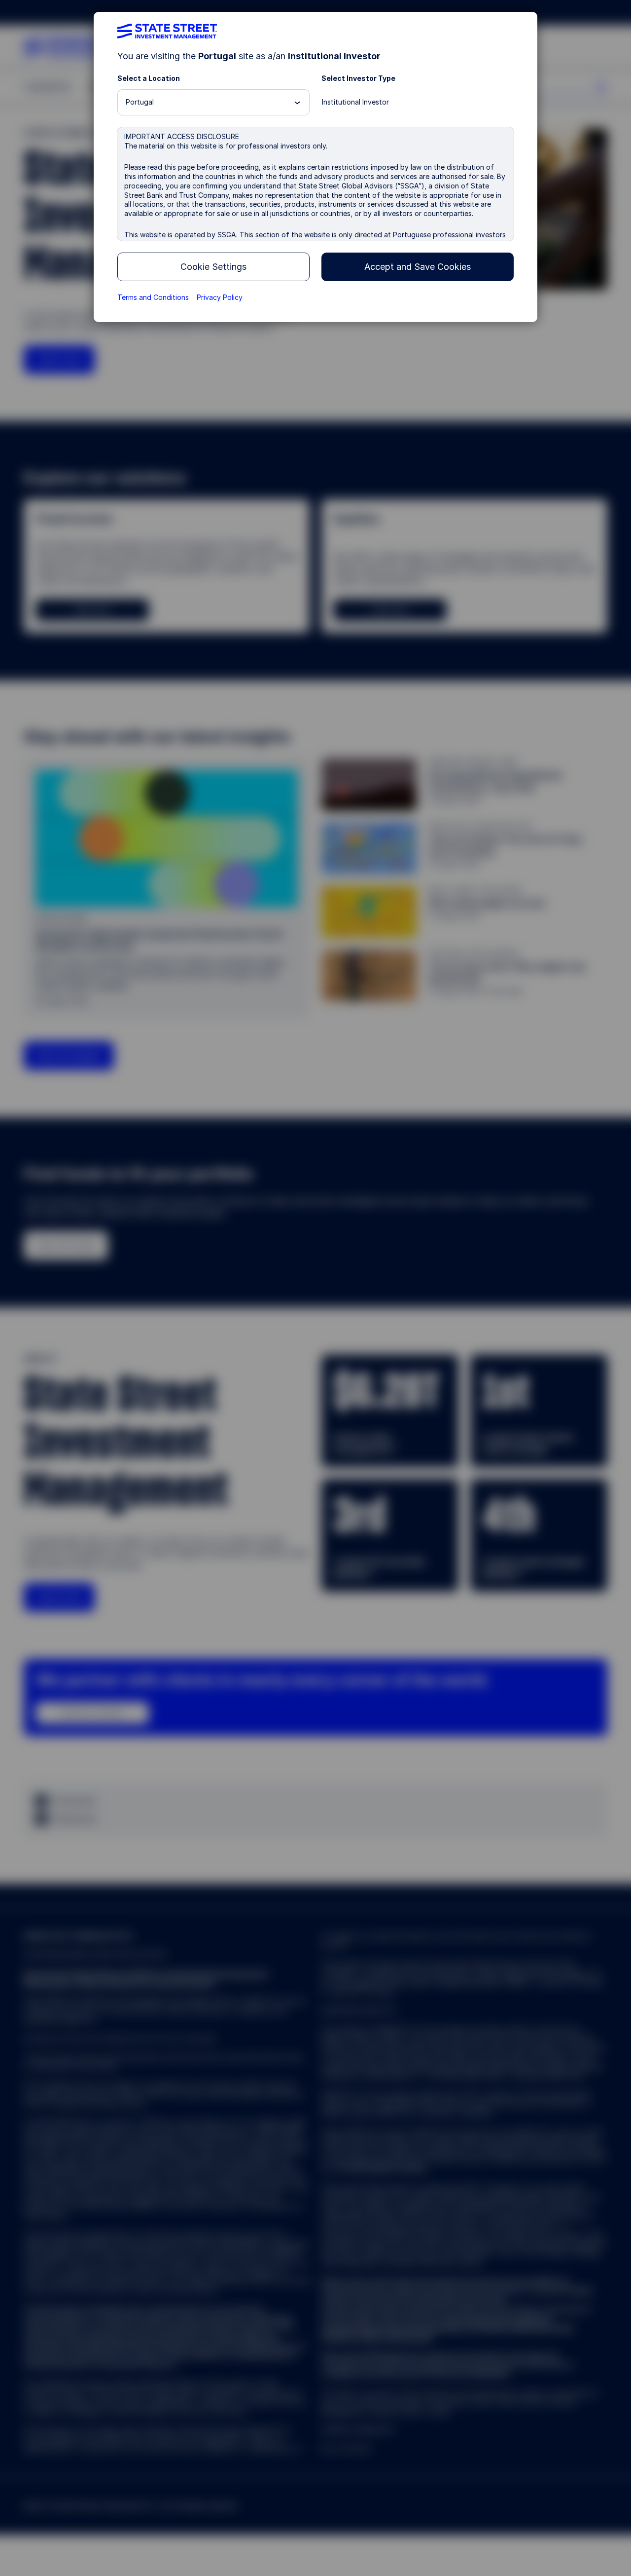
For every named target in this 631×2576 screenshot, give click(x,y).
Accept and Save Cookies (418, 267)
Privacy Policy (220, 297)
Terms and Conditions (153, 297)
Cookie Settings (213, 267)
